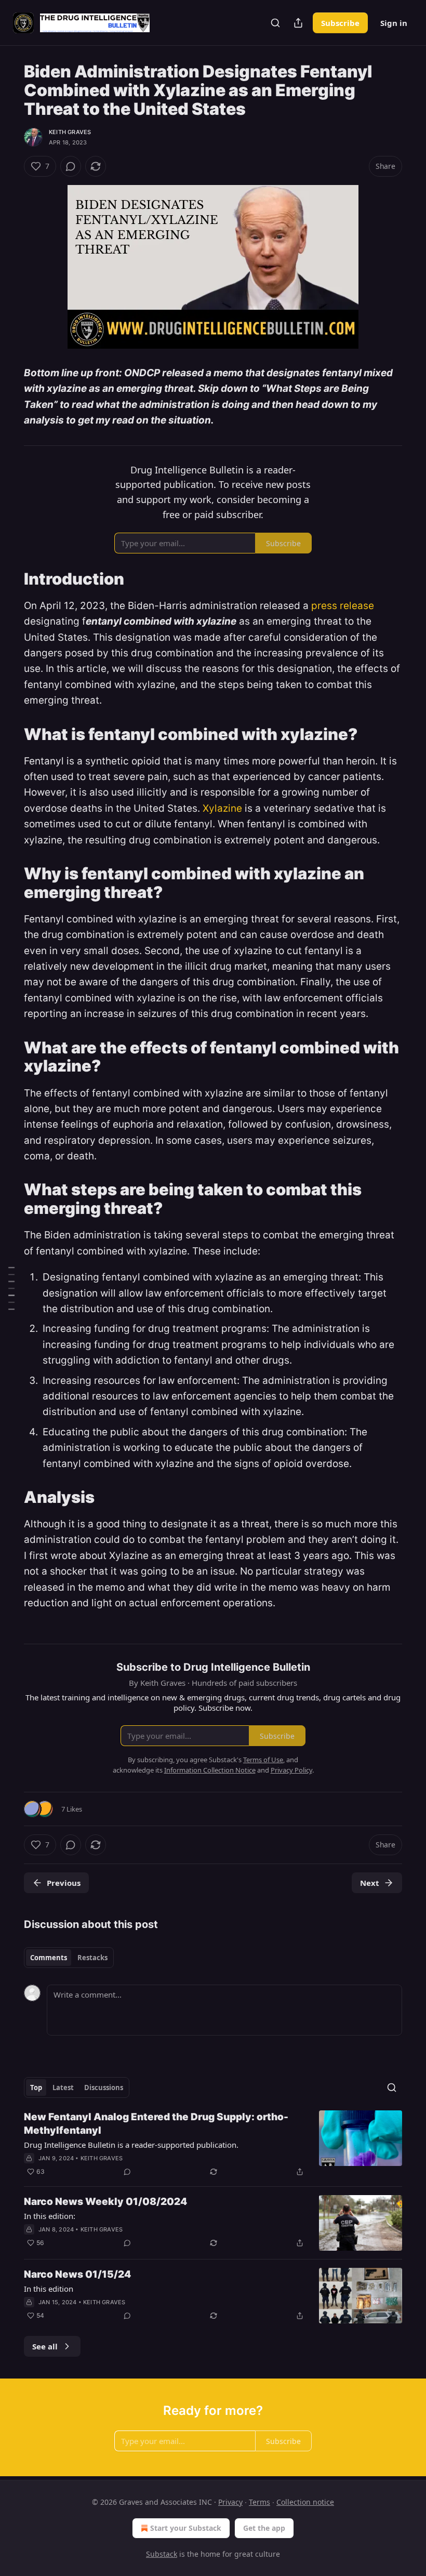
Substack (162, 2554)
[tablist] (69, 1958)
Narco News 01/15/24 (77, 2274)
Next (370, 1883)
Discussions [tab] (104, 2088)
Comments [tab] (49, 1958)
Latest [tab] (63, 2088)
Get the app (264, 2528)
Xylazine (222, 808)
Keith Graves (70, 132)
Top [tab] (36, 2088)
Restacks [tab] (92, 1958)
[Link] (9, 579)
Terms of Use (263, 1760)
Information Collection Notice (210, 1770)
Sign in (394, 23)
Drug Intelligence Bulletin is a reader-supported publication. (131, 2145)
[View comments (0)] (71, 166)
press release (343, 606)
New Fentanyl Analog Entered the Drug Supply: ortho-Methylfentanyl (156, 2124)
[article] (213, 2144)
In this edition (49, 2289)
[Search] (275, 23)
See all (45, 2346)
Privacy (230, 2502)
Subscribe (340, 23)
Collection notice (305, 2502)
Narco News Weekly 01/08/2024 (105, 2202)
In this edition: (50, 2216)
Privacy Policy (291, 1770)
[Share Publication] (298, 23)
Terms (259, 2502)
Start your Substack (186, 2528)
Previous (64, 1883)
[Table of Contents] (11, 1288)
